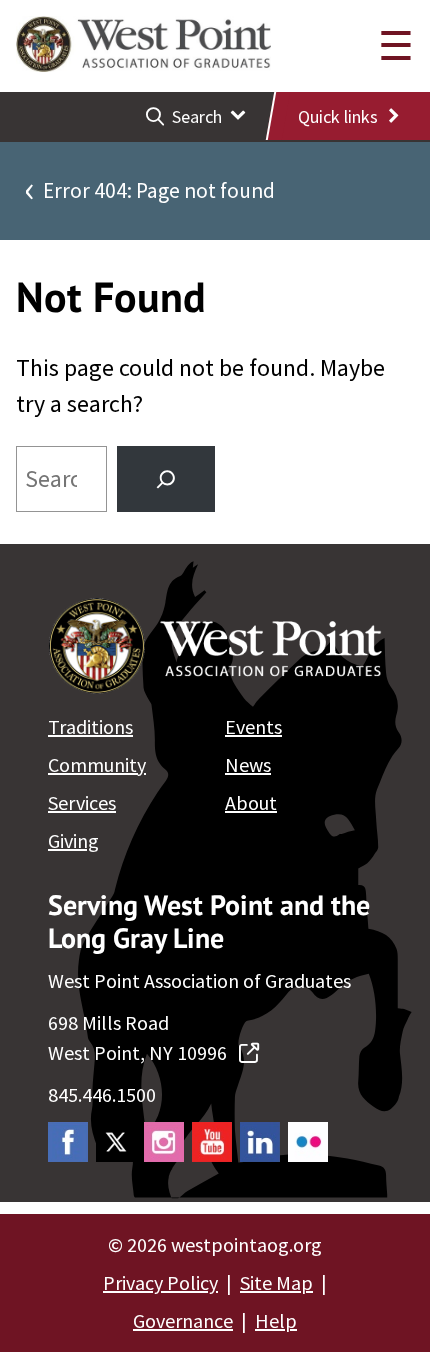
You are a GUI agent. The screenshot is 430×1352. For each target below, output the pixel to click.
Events (253, 726)
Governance (183, 1320)
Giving (73, 840)
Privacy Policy (160, 1282)
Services (82, 802)
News (248, 764)
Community (97, 764)
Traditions (90, 726)
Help (276, 1320)
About (251, 802)
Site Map (276, 1282)
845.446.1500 (102, 1094)
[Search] (166, 479)
